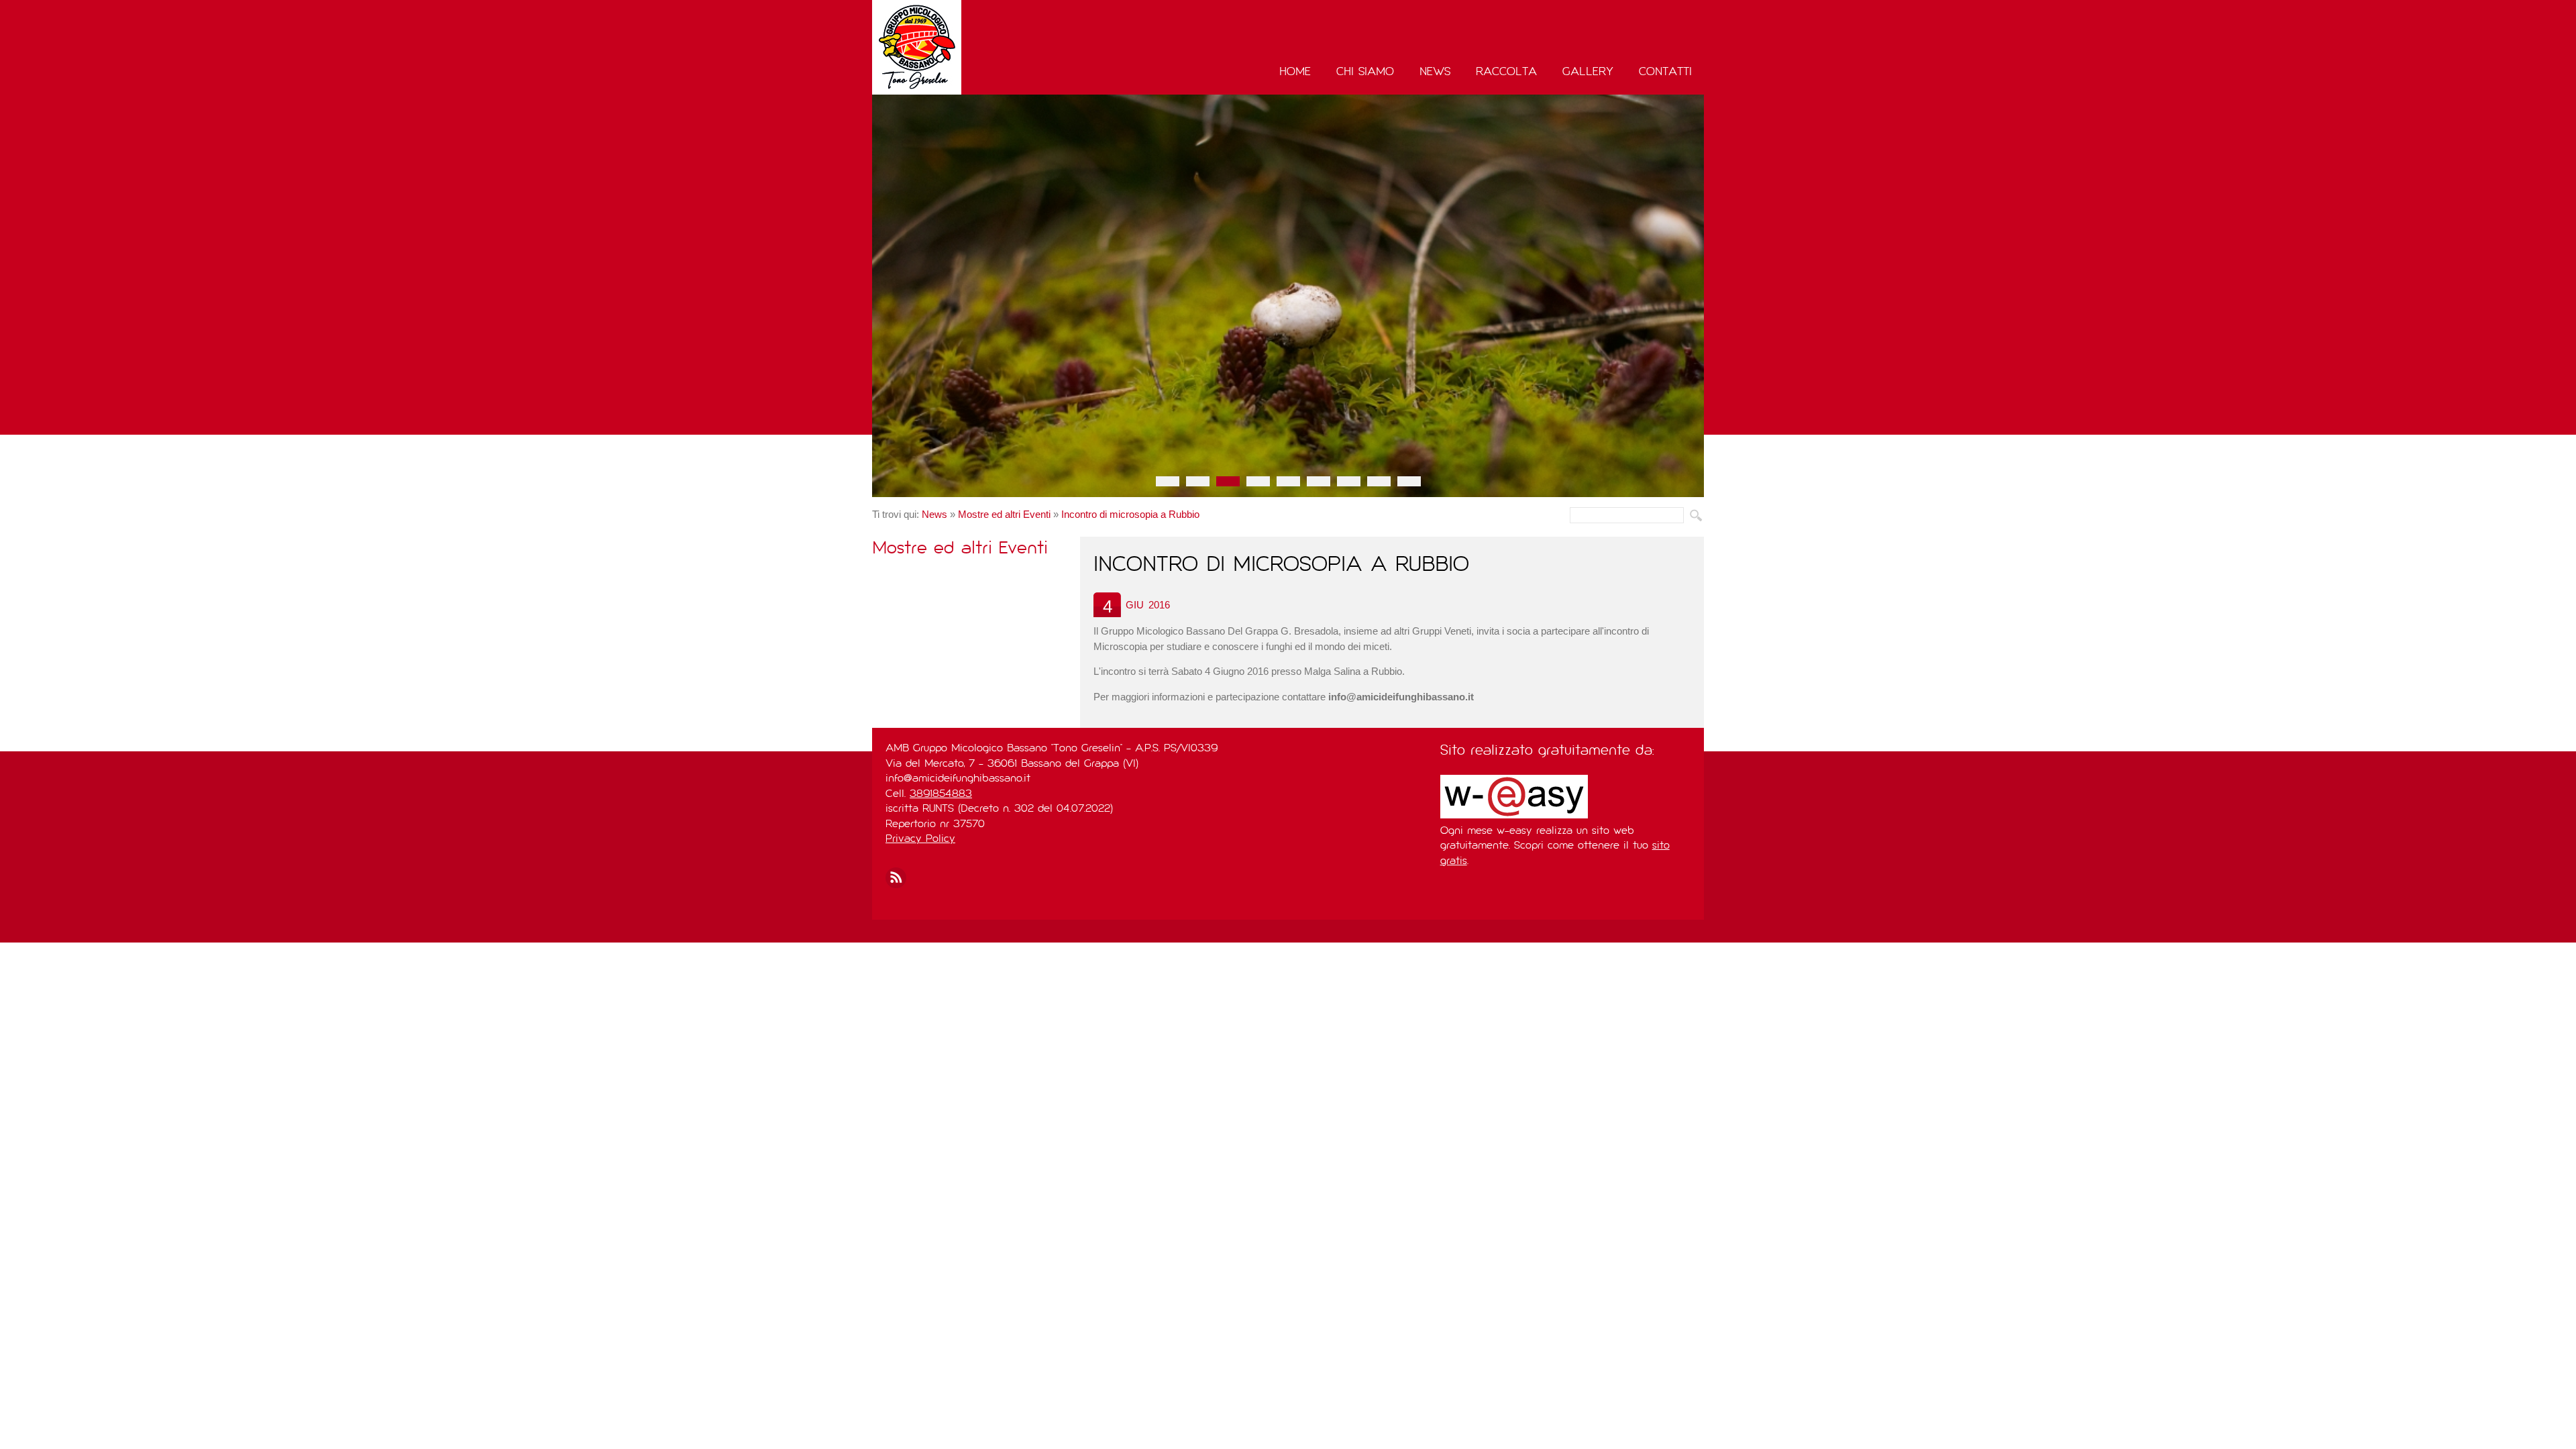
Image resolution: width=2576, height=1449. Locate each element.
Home (1295, 72)
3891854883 (941, 794)
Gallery (1588, 72)
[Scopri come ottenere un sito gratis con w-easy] (1514, 816)
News (1435, 72)
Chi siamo (1365, 72)
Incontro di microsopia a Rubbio (1130, 514)
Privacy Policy (920, 839)
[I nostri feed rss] (896, 878)
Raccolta (1506, 72)
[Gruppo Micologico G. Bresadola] (955, 47)
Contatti (1665, 72)
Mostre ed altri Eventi (1004, 514)
